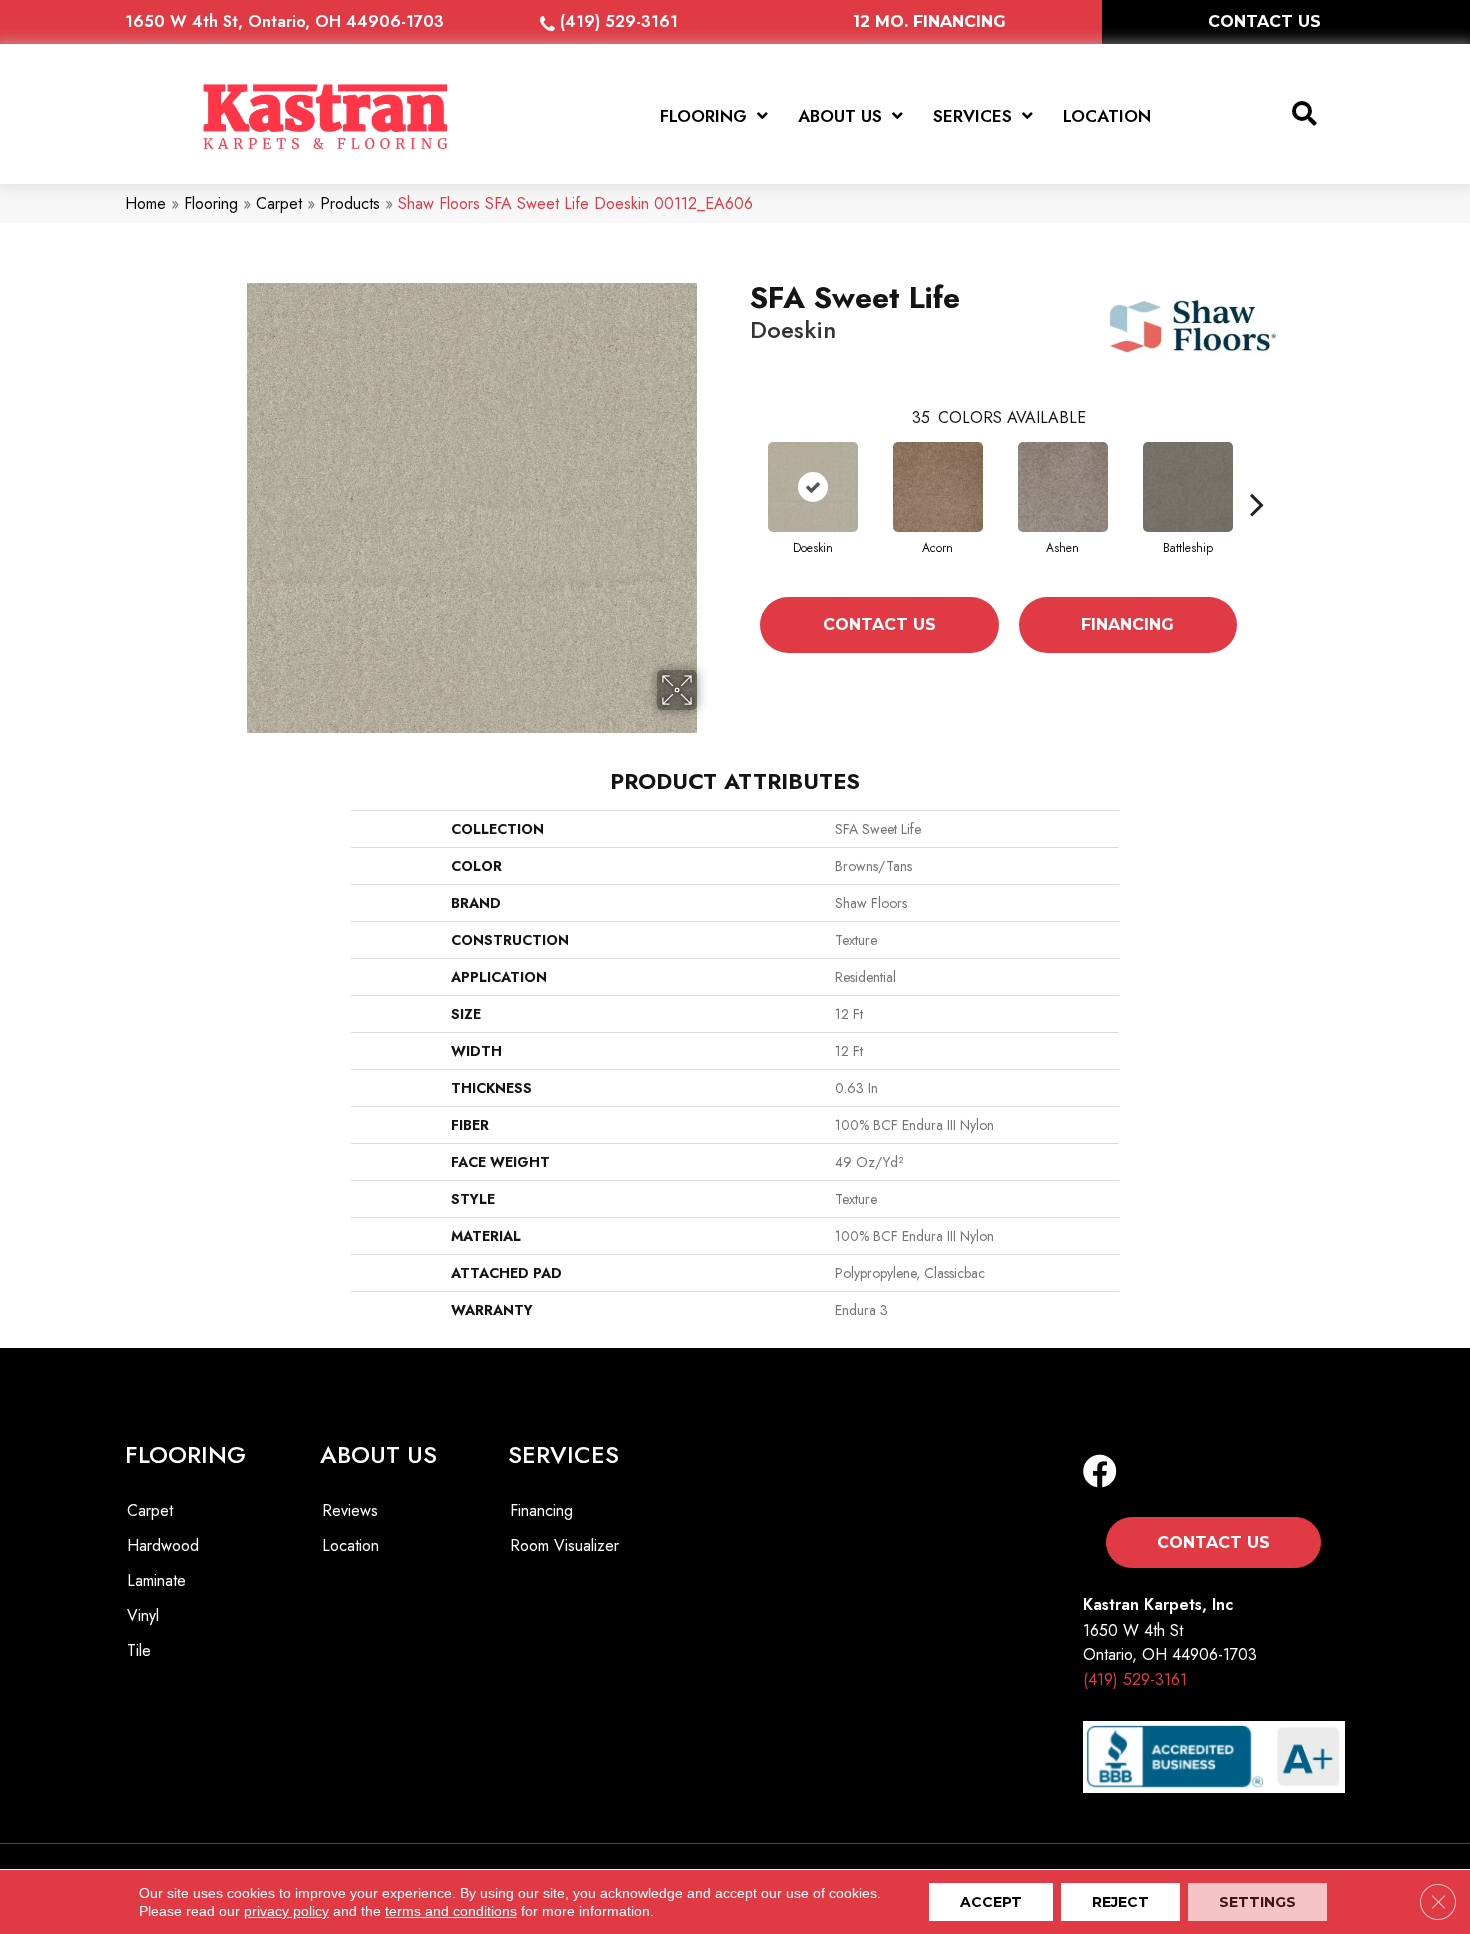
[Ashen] (1063, 487)
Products (350, 203)
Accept (991, 1902)
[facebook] (1100, 1472)
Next (1257, 504)
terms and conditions (451, 1911)
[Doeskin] (813, 487)
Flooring (211, 203)
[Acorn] (938, 487)
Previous (740, 504)
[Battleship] (1188, 487)
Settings (1257, 1902)
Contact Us (879, 624)
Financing (1127, 624)
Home (145, 203)
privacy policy (286, 1911)
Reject (1120, 1902)
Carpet (279, 203)
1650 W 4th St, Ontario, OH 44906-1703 (284, 21)
